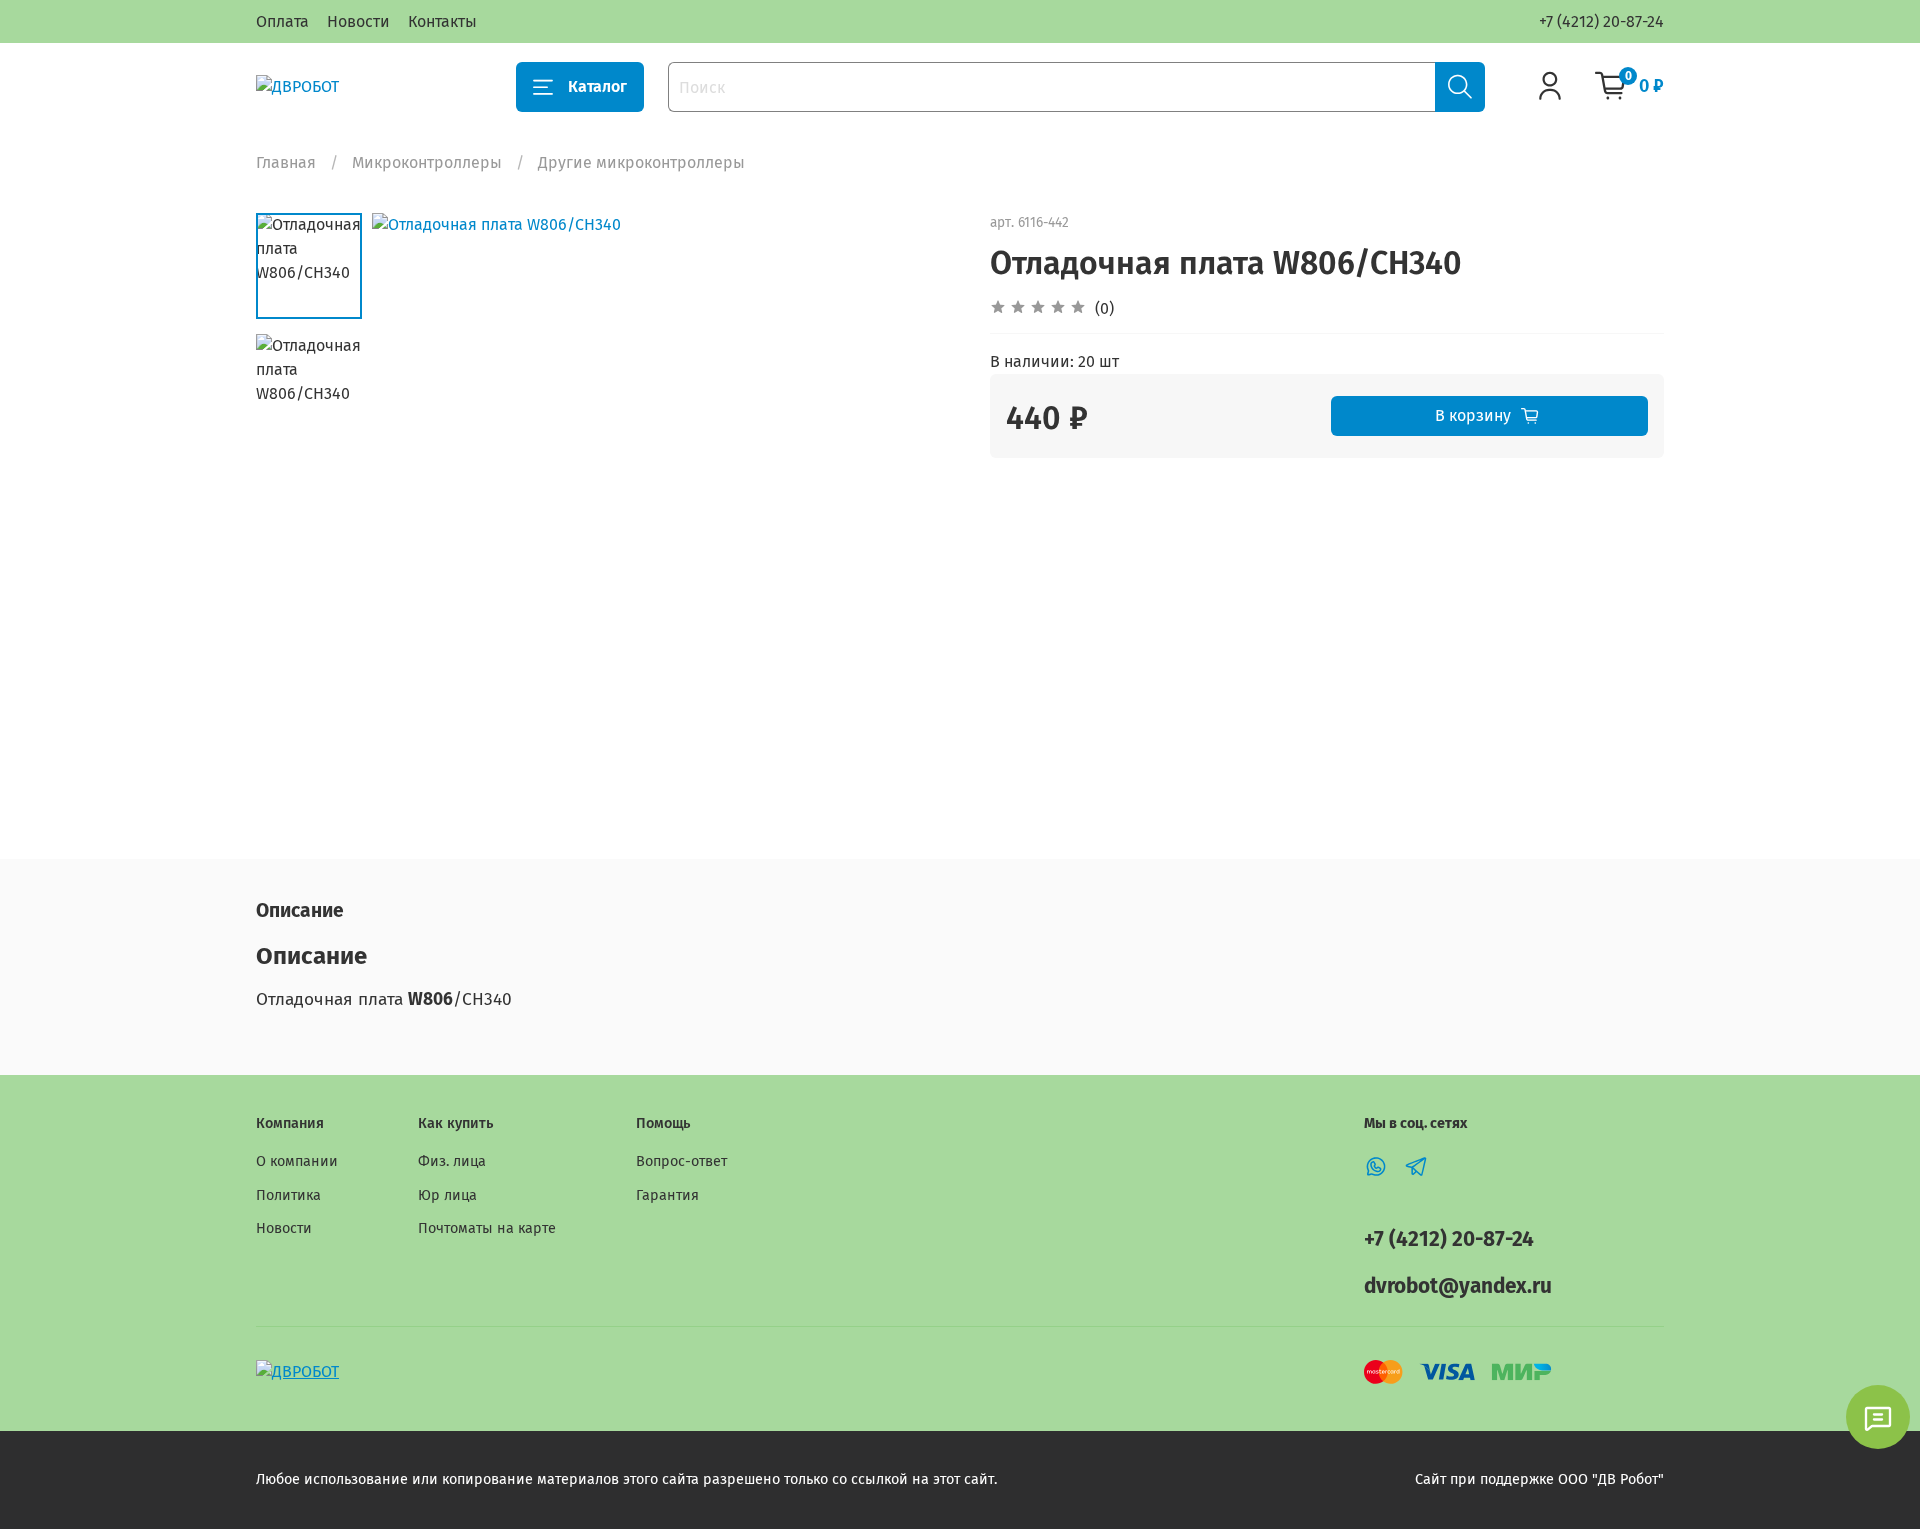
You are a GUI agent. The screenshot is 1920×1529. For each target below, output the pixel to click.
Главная (286, 162)
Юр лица (447, 1195)
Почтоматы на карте (487, 1228)
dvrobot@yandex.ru (1458, 1286)
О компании (297, 1161)
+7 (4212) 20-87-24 (1601, 21)
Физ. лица (452, 1161)
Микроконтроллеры (427, 162)
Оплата (282, 21)
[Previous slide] (412, 507)
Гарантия (667, 1195)
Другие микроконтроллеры (641, 162)
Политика (288, 1195)
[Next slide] (920, 507)
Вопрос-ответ (681, 1161)
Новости (358, 21)
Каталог (597, 86)
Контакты (442, 21)
